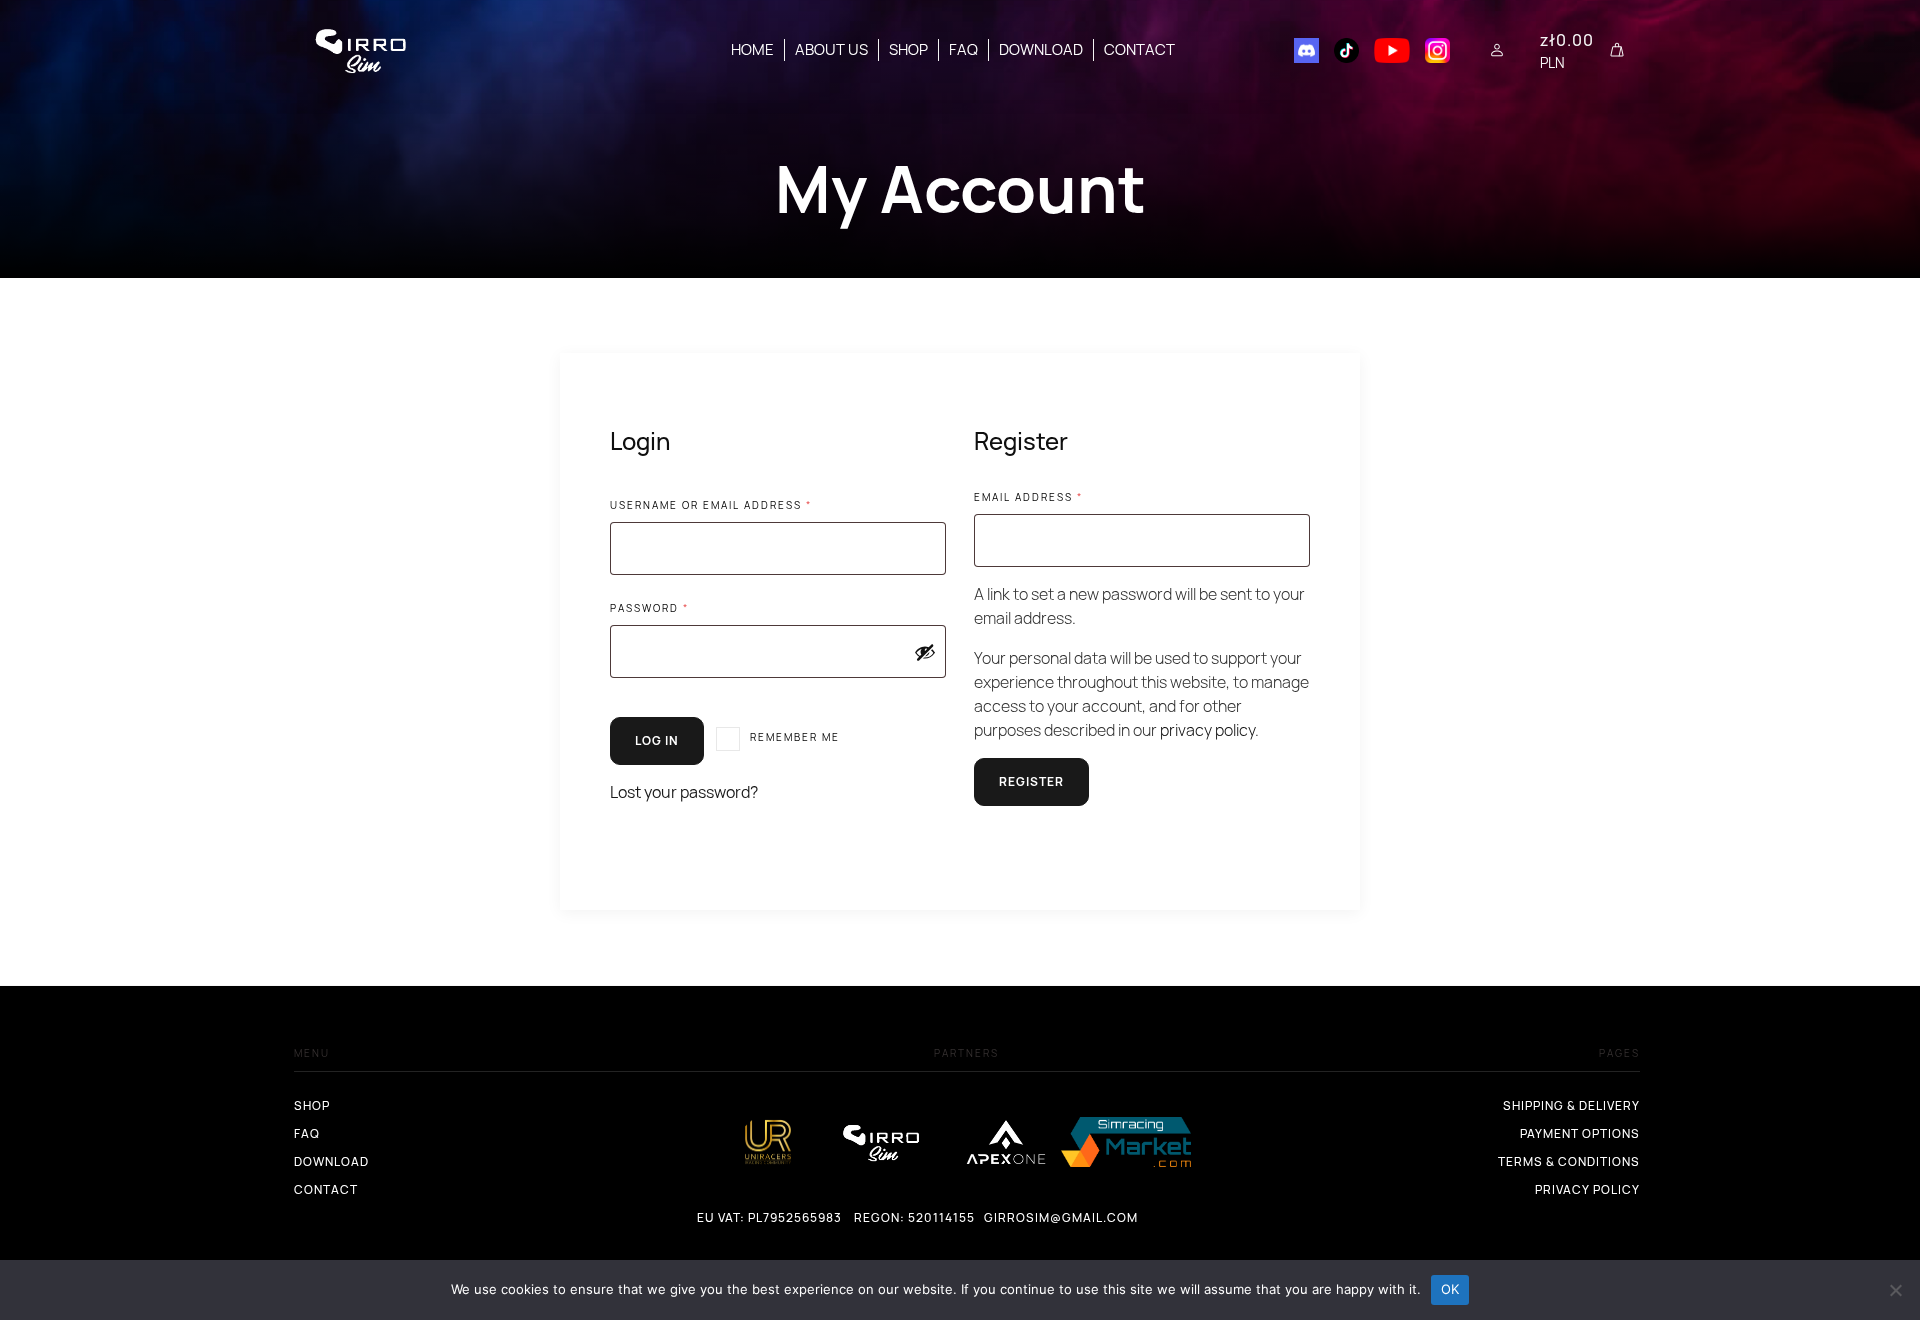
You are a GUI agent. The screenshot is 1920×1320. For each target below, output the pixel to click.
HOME (752, 49)
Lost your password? (684, 792)
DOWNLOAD (1041, 49)
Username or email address (742, 504)
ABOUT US (831, 49)
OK (1450, 1289)
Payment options (1580, 1133)
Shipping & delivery (1571, 1105)
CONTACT (1139, 49)
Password (680, 607)
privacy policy (1207, 730)
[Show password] (925, 652)
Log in (657, 740)
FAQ (963, 49)
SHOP (908, 49)
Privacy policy (1587, 1189)
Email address (1059, 496)
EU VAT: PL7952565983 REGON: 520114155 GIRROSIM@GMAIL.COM (709, 1217)
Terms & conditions (1569, 1161)
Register (1031, 781)
